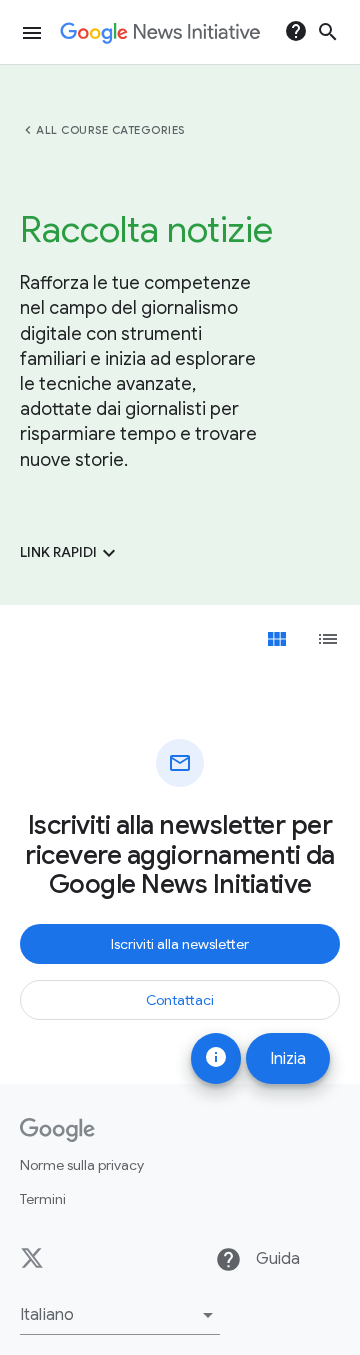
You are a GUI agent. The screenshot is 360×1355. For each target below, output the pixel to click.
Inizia (288, 1059)
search (328, 32)
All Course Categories (110, 130)
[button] (120, 1315)
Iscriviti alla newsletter (180, 944)
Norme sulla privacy (82, 1165)
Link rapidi (70, 553)
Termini (43, 1199)
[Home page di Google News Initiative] (160, 33)
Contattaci (180, 1000)
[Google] (57, 1130)
